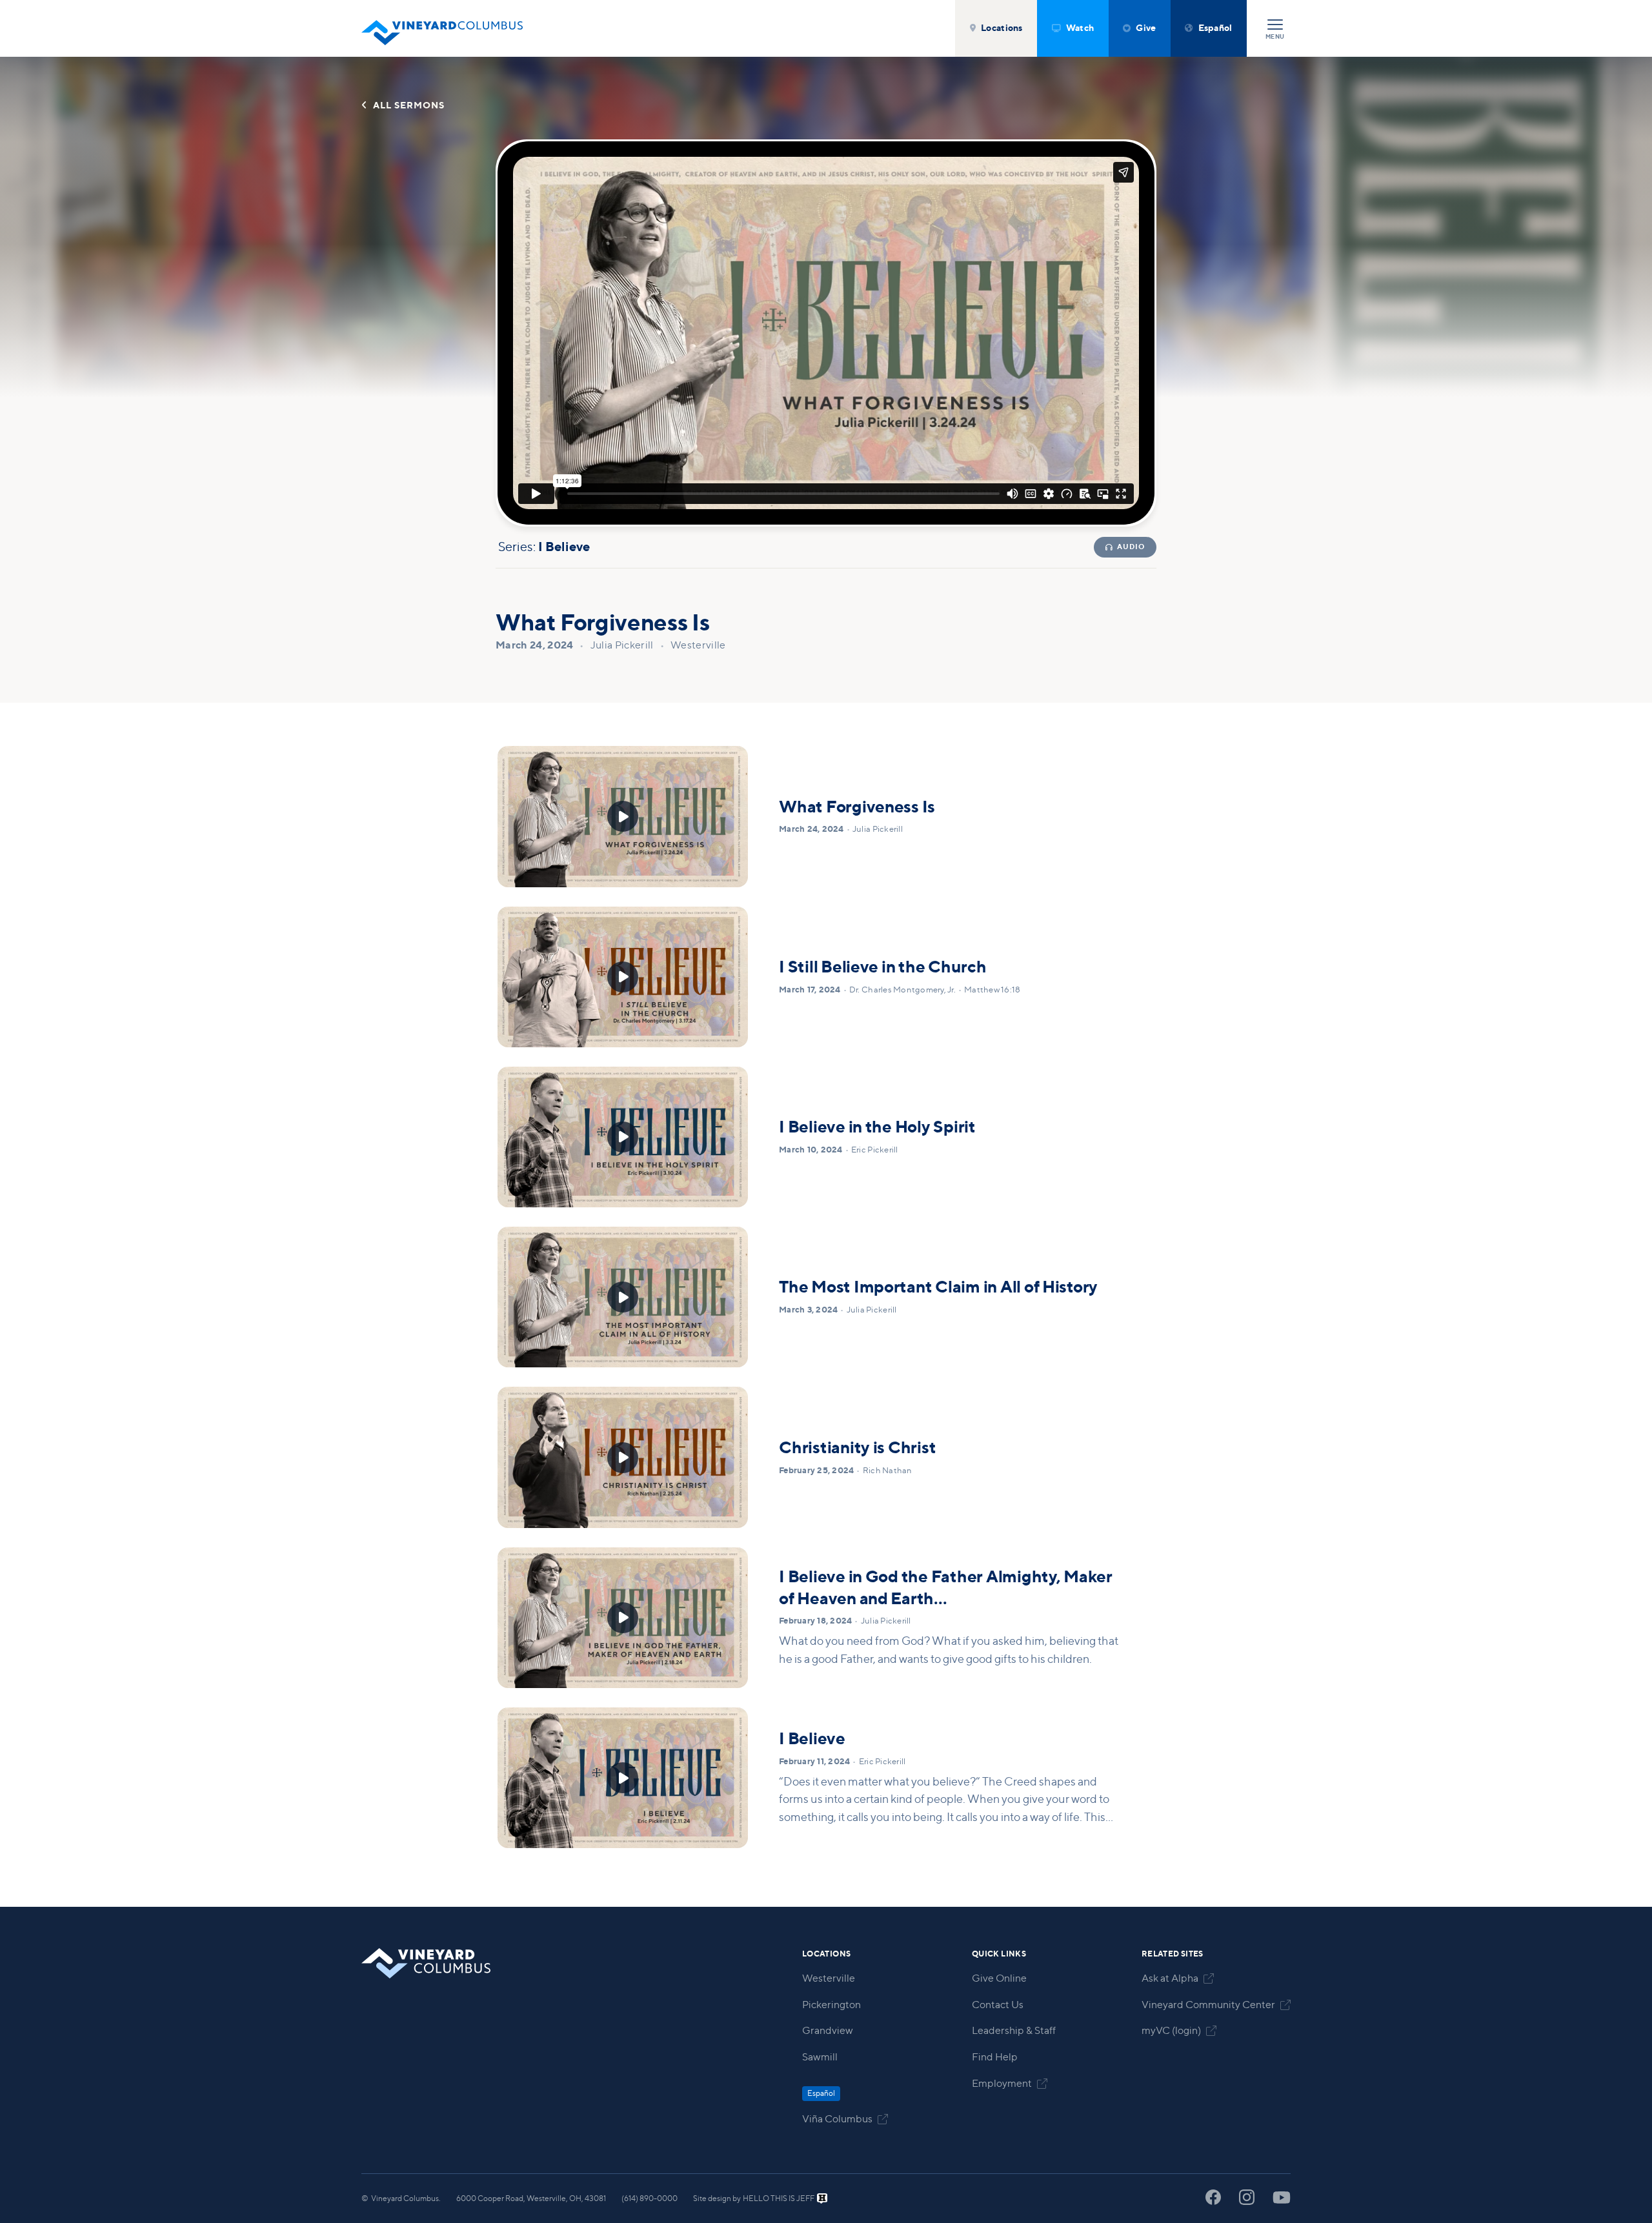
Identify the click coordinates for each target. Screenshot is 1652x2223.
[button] (996, 28)
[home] (442, 28)
